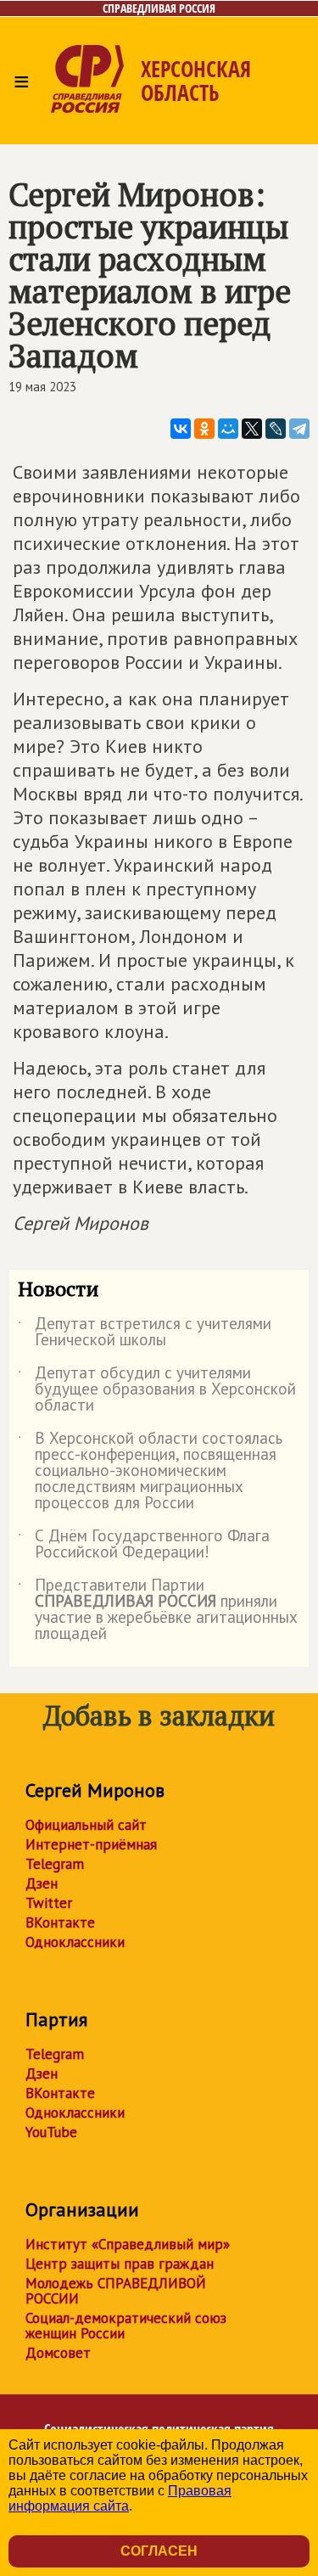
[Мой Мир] (228, 429)
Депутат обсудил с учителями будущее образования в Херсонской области (157, 1390)
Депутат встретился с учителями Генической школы (145, 1333)
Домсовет (58, 2353)
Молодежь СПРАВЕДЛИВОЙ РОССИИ (116, 2291)
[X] (252, 429)
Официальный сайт (86, 1825)
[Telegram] (299, 429)
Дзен (42, 1883)
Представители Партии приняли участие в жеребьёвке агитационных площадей (158, 1610)
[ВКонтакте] (181, 429)
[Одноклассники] (204, 429)
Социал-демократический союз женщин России (126, 2326)
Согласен (159, 2551)
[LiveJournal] (276, 429)
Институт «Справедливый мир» (128, 2244)
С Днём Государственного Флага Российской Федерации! (144, 1545)
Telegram (55, 1864)
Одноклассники (75, 1942)
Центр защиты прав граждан (120, 2264)
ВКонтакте (60, 1922)
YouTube (51, 2132)
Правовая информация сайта (120, 2498)
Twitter (49, 1903)
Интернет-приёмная (91, 1844)
